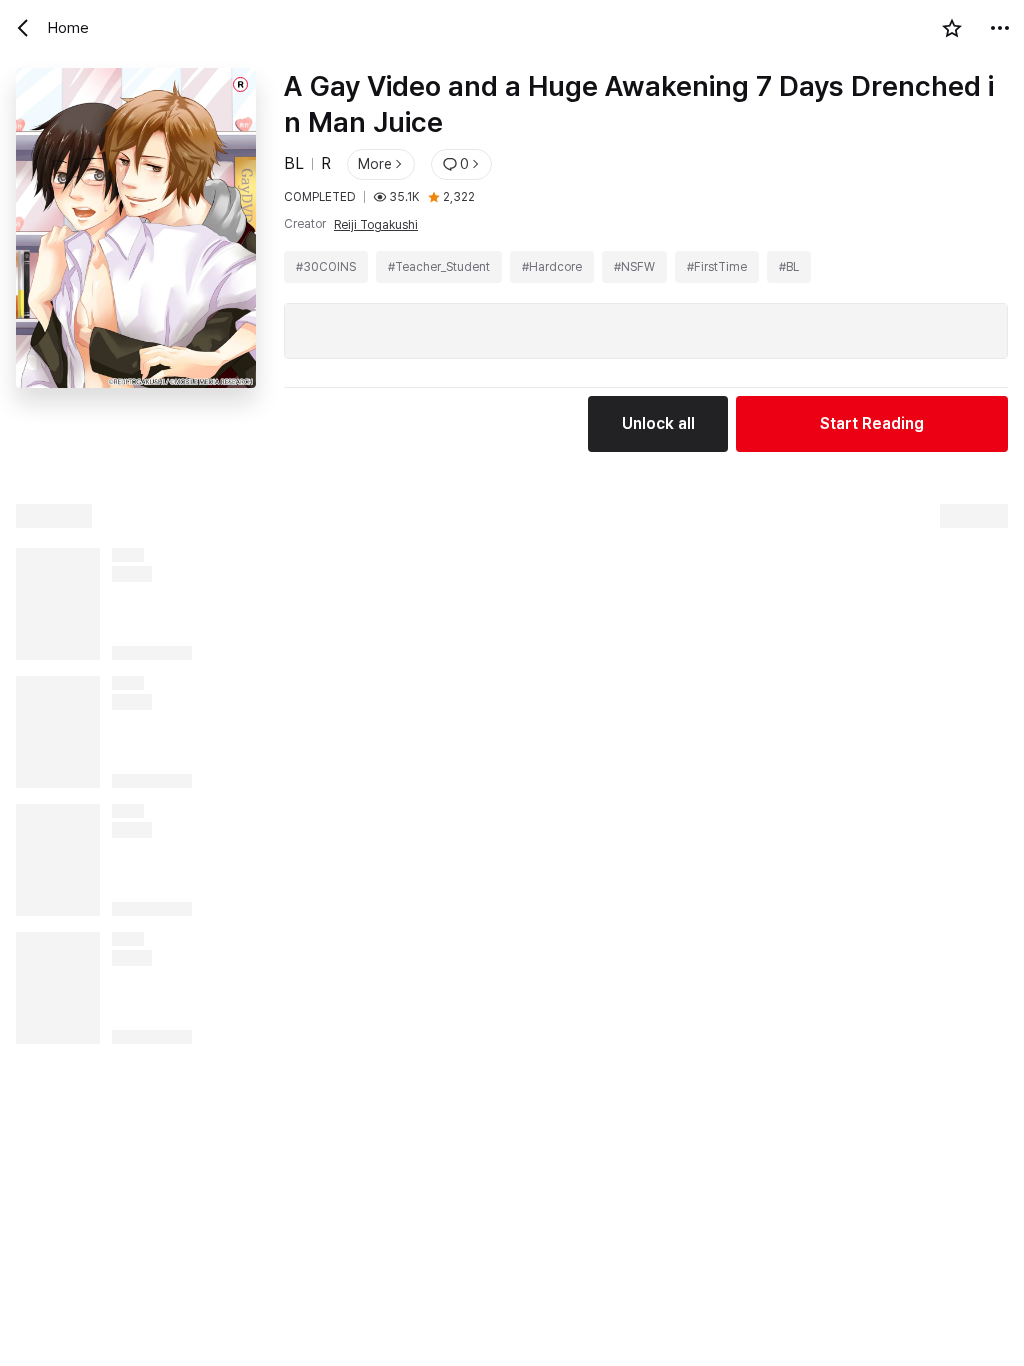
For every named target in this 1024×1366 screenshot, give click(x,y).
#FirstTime (717, 267)
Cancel (112, 1329)
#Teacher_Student (439, 267)
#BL (789, 267)
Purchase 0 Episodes (616, 1329)
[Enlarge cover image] (136, 260)
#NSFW (634, 267)
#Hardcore (552, 267)
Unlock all (658, 423)
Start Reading (872, 423)
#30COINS (326, 267)
